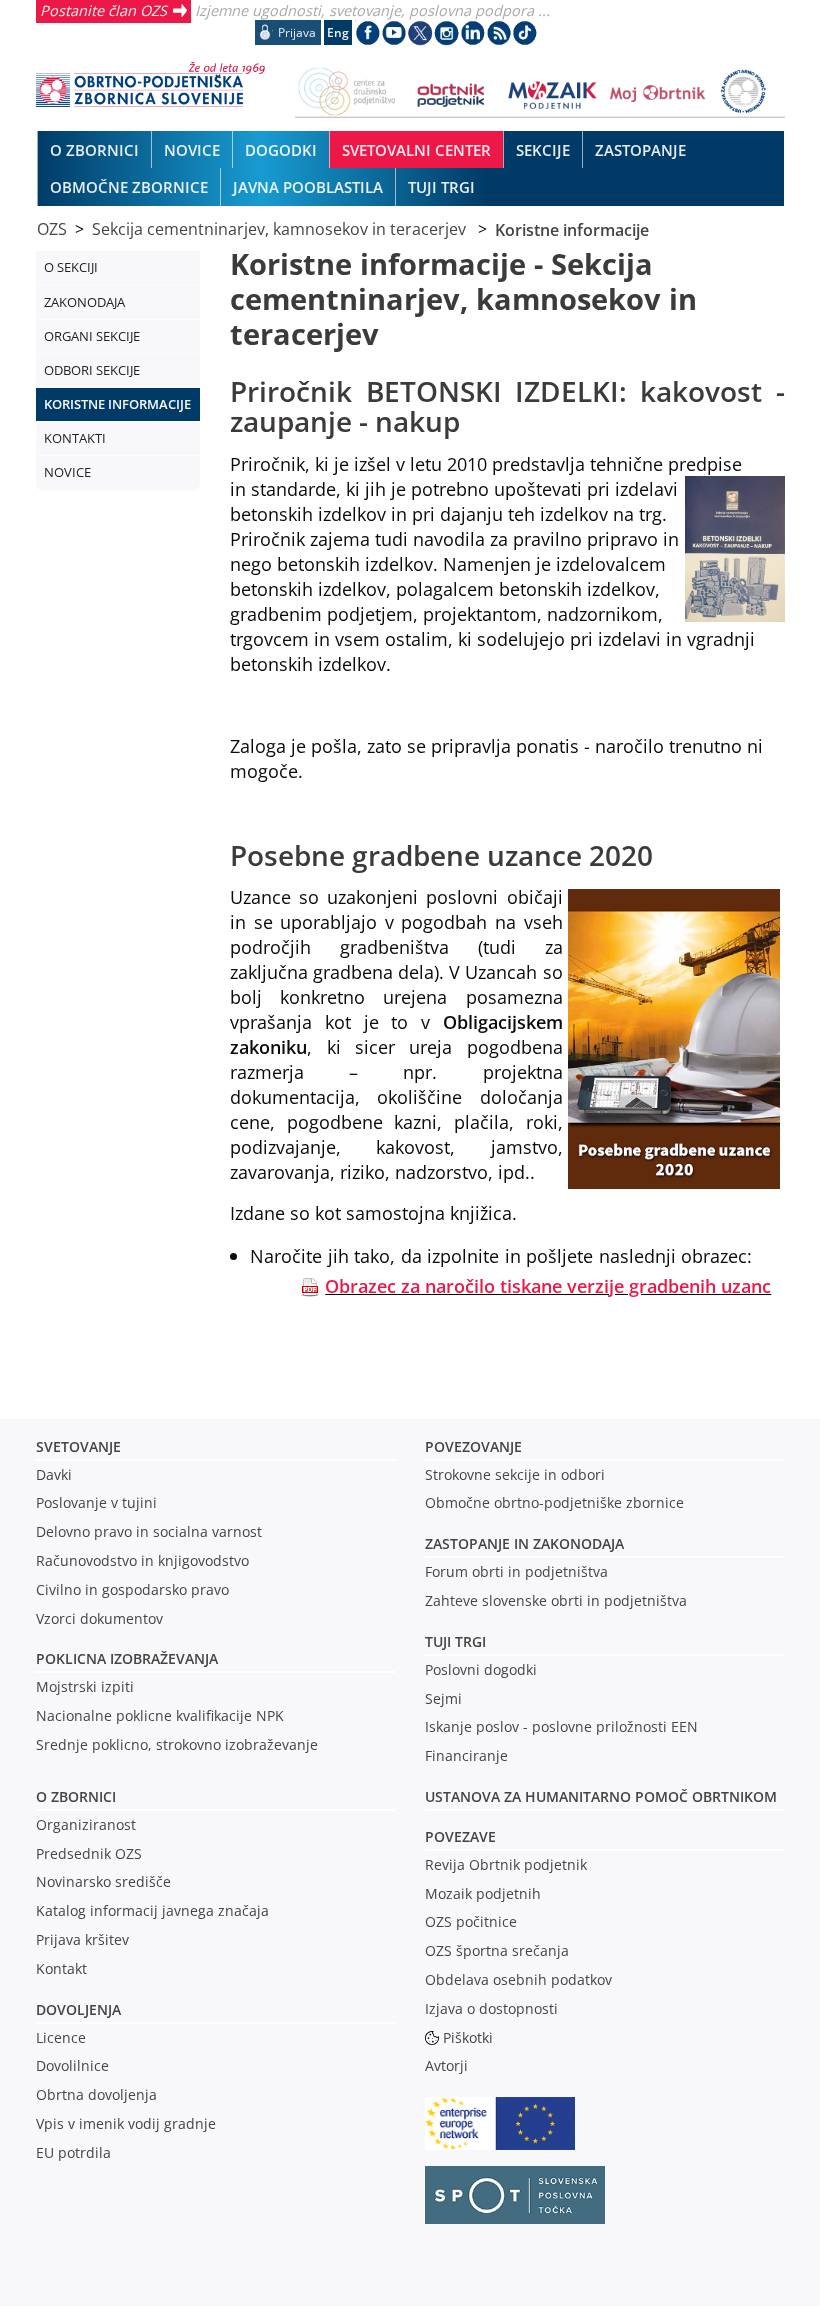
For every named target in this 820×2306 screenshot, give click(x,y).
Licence (61, 2037)
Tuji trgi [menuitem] (441, 187)
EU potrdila (73, 2152)
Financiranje (466, 1755)
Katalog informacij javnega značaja (152, 1910)
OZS (52, 229)
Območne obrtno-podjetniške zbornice (554, 1502)
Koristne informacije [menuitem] (117, 404)
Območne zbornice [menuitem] (129, 187)
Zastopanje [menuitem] (640, 150)
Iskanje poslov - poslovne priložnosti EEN (561, 1726)
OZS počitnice (471, 1921)
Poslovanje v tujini (96, 1502)
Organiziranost (86, 1824)
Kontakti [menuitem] (75, 438)
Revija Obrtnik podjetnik (506, 1864)
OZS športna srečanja (497, 1950)
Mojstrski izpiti (85, 1686)
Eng (338, 32)
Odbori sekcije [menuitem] (92, 370)
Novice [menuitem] (192, 150)
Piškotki (468, 2037)
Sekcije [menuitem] (543, 150)
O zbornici (76, 1796)
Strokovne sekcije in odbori (515, 1474)
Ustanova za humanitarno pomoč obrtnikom (601, 1796)
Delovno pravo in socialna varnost (149, 1531)
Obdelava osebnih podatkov (518, 1979)
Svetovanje (78, 1446)
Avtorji (446, 2065)
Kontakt (61, 1968)
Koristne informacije (572, 229)
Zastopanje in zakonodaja (524, 1543)
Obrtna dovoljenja (96, 2094)
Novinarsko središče (103, 1881)
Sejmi (443, 1698)
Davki (54, 1474)
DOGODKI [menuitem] (281, 150)
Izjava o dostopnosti (491, 2008)
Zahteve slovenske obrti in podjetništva (556, 1600)
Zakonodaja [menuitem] (84, 302)
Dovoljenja (78, 2009)
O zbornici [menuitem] (94, 150)
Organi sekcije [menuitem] (92, 336)
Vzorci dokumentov (99, 1618)
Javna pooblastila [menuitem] (308, 187)
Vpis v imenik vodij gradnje (126, 2123)
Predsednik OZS (89, 1853)
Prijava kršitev (82, 1939)
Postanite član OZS (103, 10)
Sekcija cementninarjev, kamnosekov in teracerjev (281, 229)
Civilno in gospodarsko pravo (132, 1589)
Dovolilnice (72, 2065)
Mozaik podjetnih (483, 1893)
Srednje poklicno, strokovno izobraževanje (177, 1744)
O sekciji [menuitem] (71, 267)
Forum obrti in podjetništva (516, 1571)
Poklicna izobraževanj (122, 1658)
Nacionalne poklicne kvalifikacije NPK (160, 1715)
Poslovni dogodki (481, 1669)
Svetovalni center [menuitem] (416, 150)
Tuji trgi (455, 1641)
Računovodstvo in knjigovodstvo (142, 1560)
